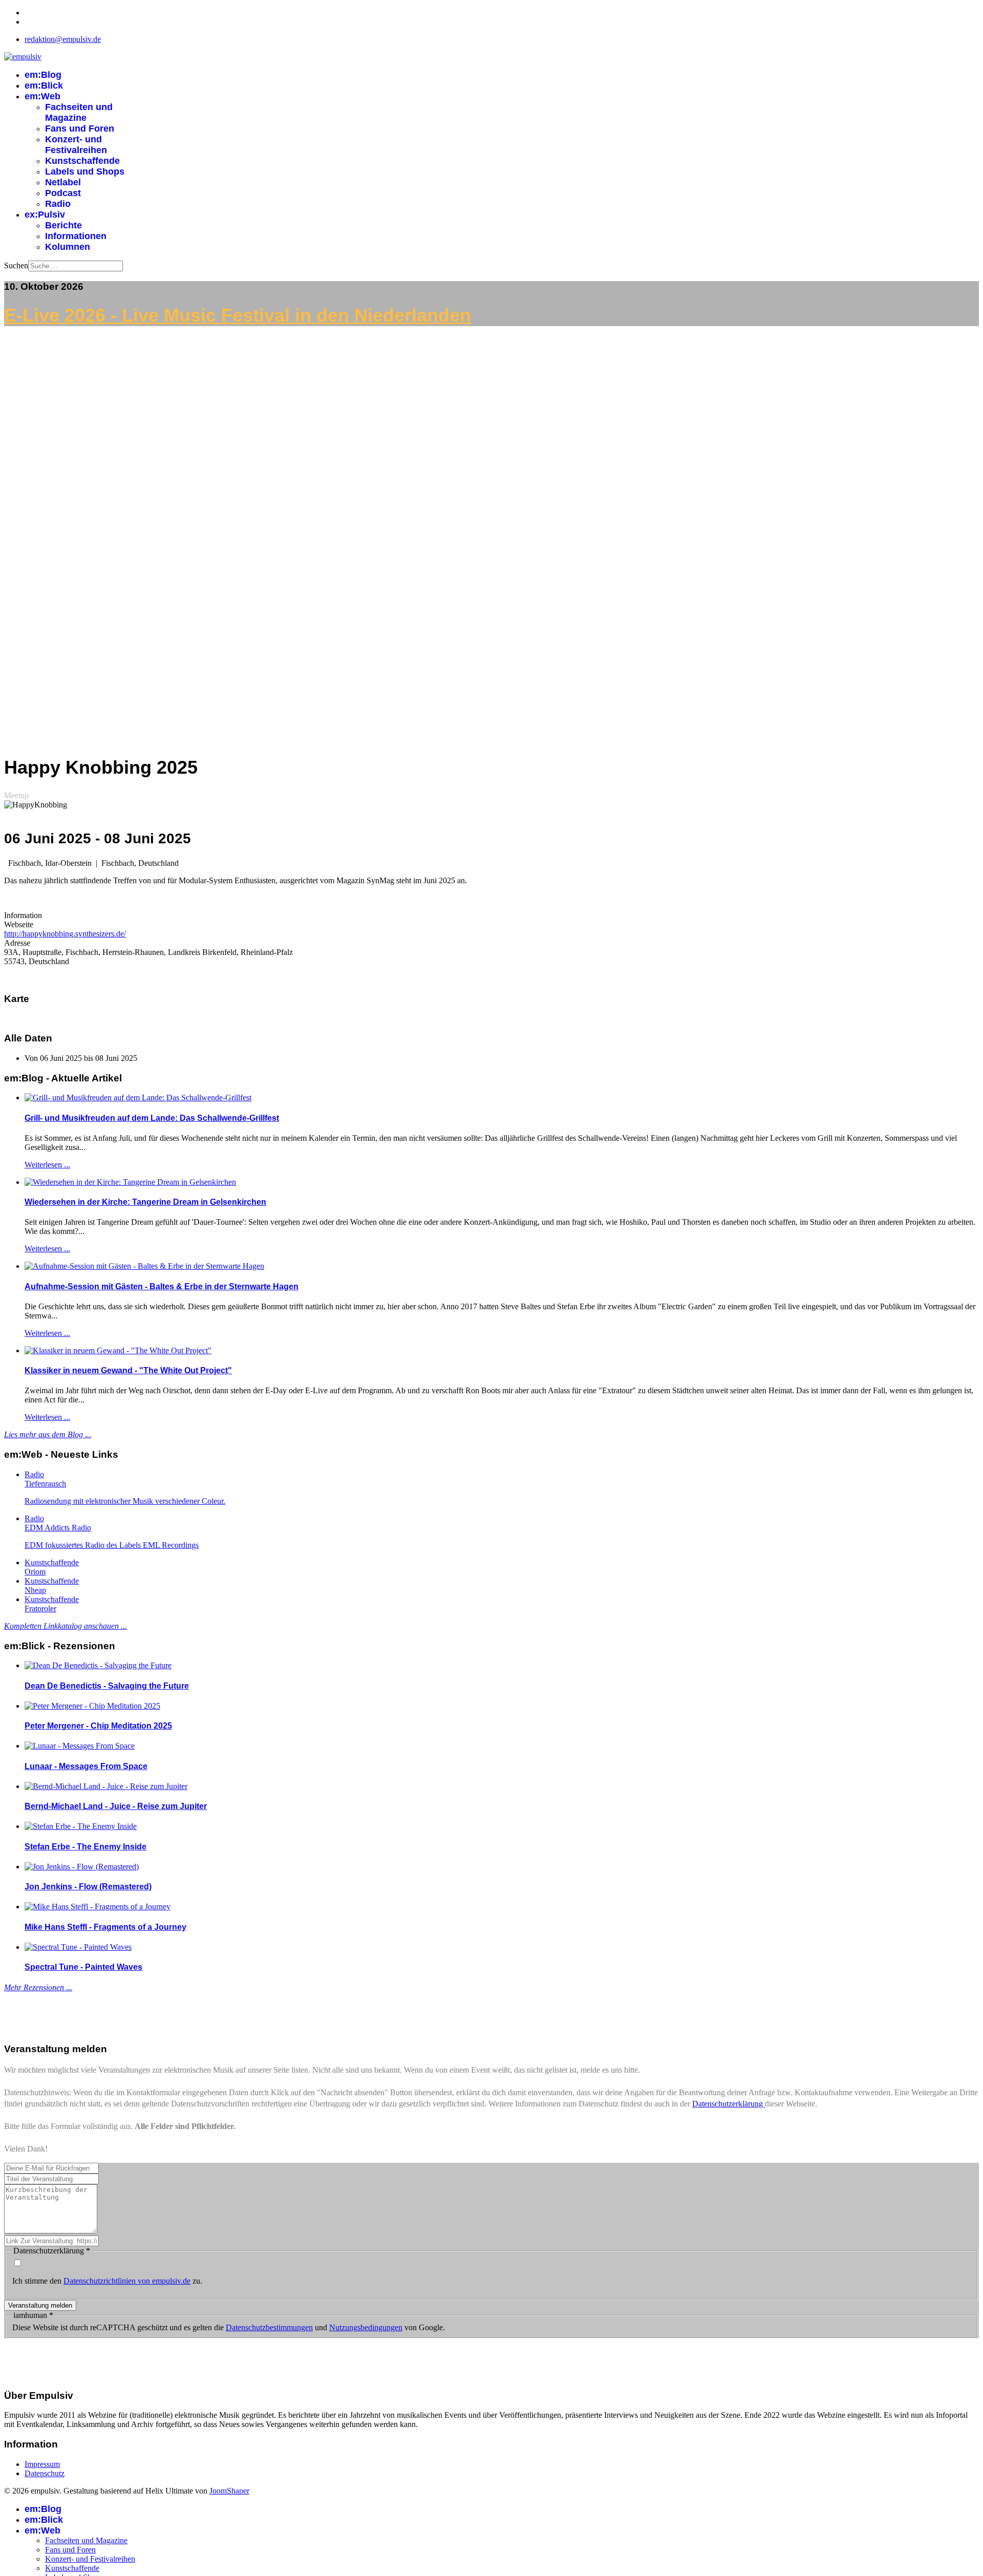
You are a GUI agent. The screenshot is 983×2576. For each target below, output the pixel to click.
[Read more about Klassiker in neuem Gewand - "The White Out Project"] (118, 1350)
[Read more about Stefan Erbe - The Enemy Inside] (81, 1826)
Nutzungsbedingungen (366, 2327)
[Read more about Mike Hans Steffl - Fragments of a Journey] (98, 1907)
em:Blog (43, 75)
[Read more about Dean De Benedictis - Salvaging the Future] (98, 1665)
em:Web (42, 96)
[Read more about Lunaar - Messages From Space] (80, 1746)
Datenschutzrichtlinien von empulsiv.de (127, 2281)
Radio (58, 204)
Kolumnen (68, 247)
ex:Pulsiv (45, 215)
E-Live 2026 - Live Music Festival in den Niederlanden (238, 315)
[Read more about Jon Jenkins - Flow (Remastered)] (82, 1867)
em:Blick (44, 86)
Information (23, 915)
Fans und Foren (80, 129)
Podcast (63, 193)
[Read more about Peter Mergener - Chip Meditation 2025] (92, 1706)
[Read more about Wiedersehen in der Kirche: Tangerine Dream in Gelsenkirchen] (130, 1182)
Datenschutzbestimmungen (269, 2327)
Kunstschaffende (82, 161)
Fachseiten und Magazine (79, 112)
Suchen (16, 265)
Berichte (63, 225)
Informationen (76, 236)
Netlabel (63, 182)
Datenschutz (45, 2473)
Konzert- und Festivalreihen (76, 145)
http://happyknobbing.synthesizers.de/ (65, 934)
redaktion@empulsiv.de (63, 39)
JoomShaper (229, 2491)
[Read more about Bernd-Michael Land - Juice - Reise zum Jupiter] (106, 1786)
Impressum (42, 2464)
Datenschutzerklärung (729, 2104)
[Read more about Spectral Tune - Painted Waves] (78, 1947)
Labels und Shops (85, 172)
